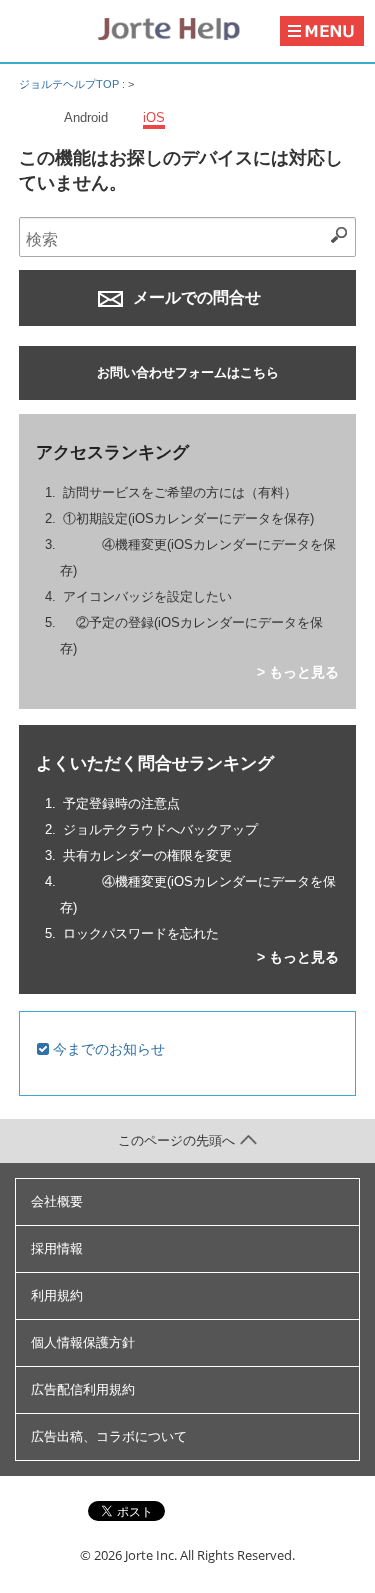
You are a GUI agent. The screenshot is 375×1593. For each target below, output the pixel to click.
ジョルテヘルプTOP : (73, 84)
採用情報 (57, 1248)
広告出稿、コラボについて (109, 1436)
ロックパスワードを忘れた (141, 933)
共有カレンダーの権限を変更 (147, 855)
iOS (154, 117)
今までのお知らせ (107, 1049)
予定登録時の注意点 (121, 803)
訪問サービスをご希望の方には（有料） (180, 492)
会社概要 (57, 1201)
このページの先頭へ (176, 1140)
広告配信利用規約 (83, 1389)
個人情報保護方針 (83, 1342)
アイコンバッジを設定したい (147, 596)
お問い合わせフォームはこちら (188, 372)
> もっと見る (298, 672)
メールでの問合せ (195, 297)
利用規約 (57, 1295)
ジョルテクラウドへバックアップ (160, 829)
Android (86, 117)
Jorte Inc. (151, 1555)
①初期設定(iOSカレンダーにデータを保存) (188, 518)
